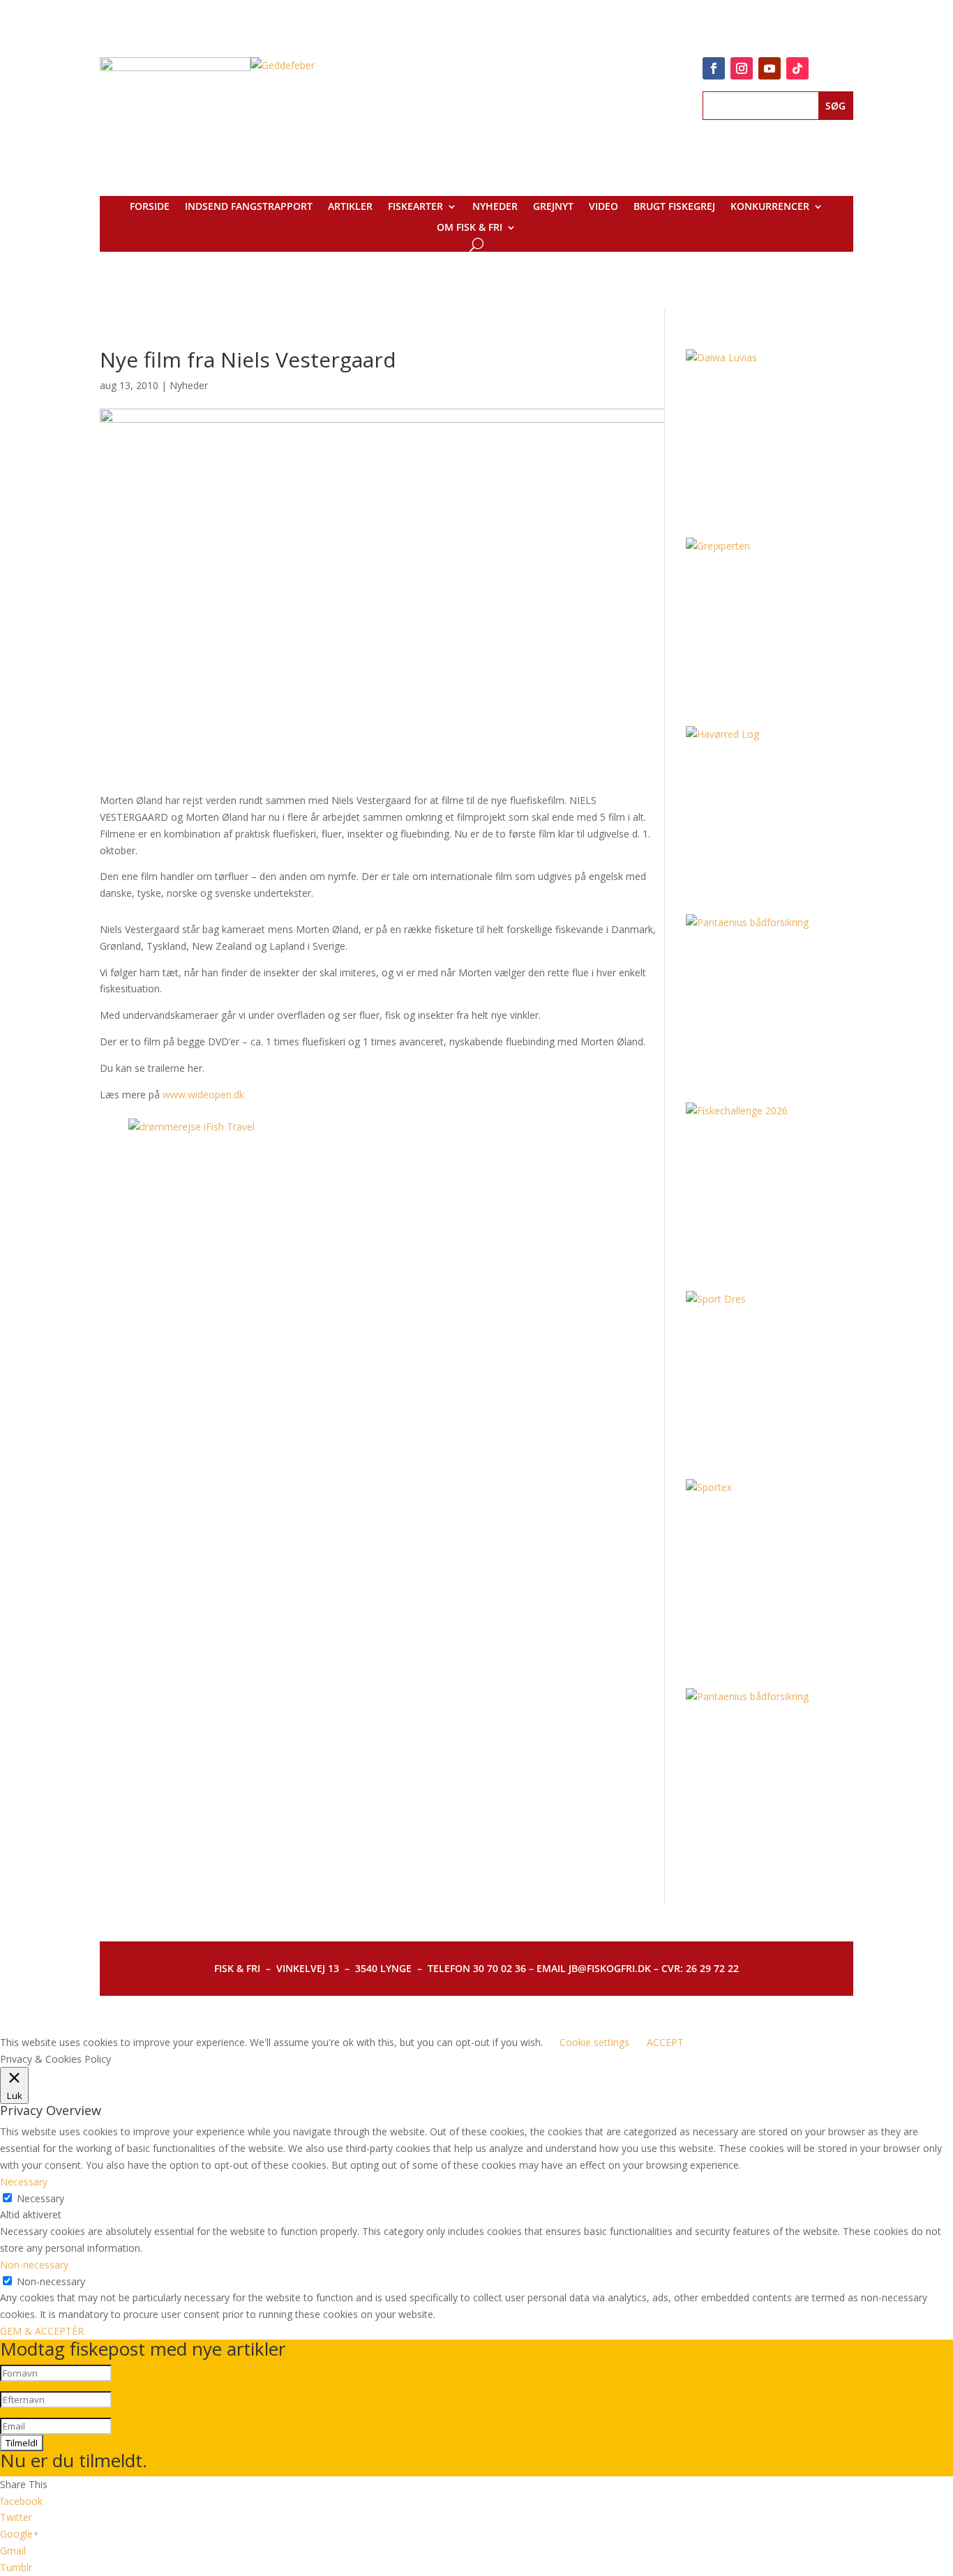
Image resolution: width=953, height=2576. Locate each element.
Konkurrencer (770, 207)
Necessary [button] (24, 2182)
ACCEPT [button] (665, 2042)
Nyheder (495, 207)
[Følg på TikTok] (797, 68)
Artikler (350, 207)
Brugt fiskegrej (674, 207)
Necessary (40, 2198)
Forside (150, 207)
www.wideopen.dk (203, 1094)
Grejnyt (553, 207)
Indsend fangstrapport (249, 207)
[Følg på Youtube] (770, 68)
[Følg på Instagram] (742, 68)
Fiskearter (415, 207)
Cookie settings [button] (594, 2042)
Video (603, 207)
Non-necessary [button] (34, 2265)
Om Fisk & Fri (470, 228)
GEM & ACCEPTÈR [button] (42, 2331)
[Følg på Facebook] (714, 68)
